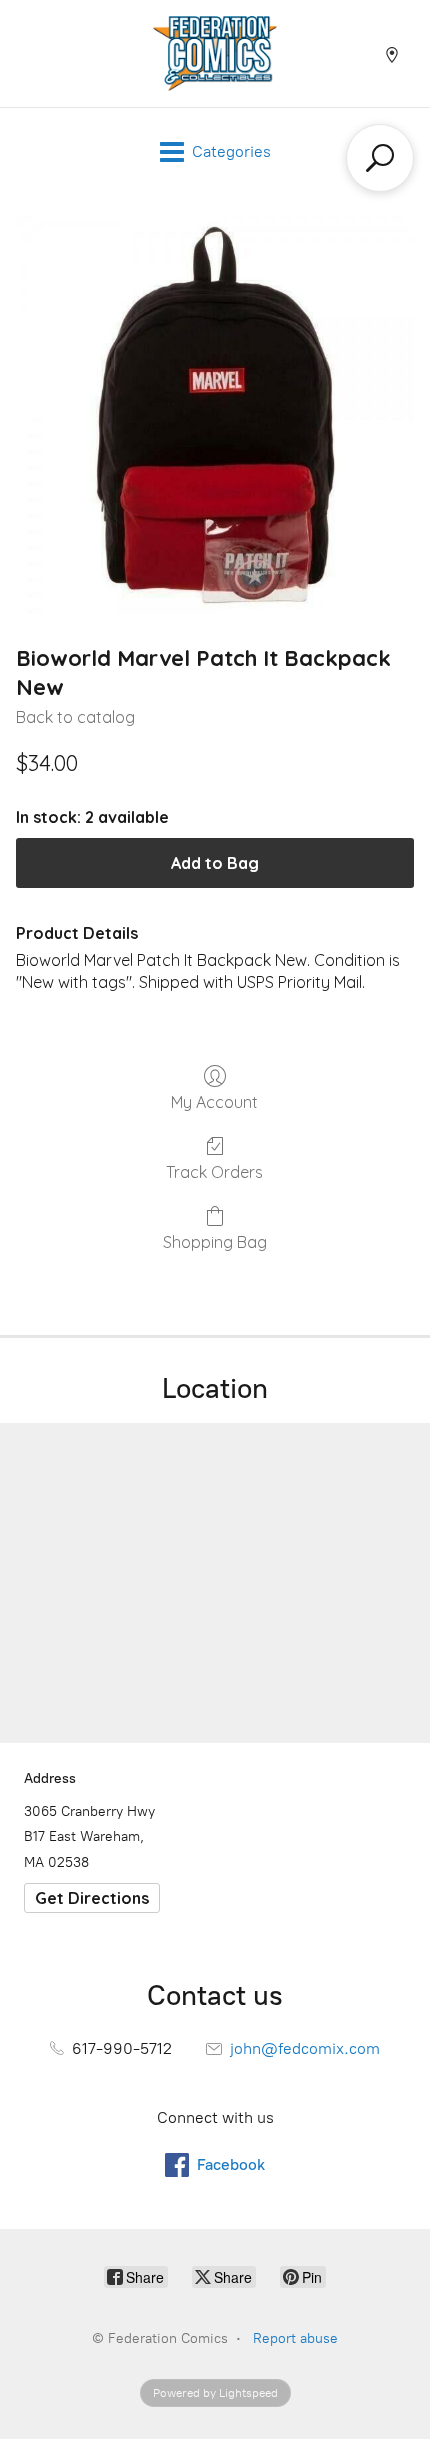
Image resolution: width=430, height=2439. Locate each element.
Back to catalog (75, 717)
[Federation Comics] (215, 53)
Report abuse (295, 2338)
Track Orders (214, 1172)
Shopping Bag (215, 1242)
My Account (214, 1102)
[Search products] (380, 158)
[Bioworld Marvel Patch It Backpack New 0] (215, 415)
